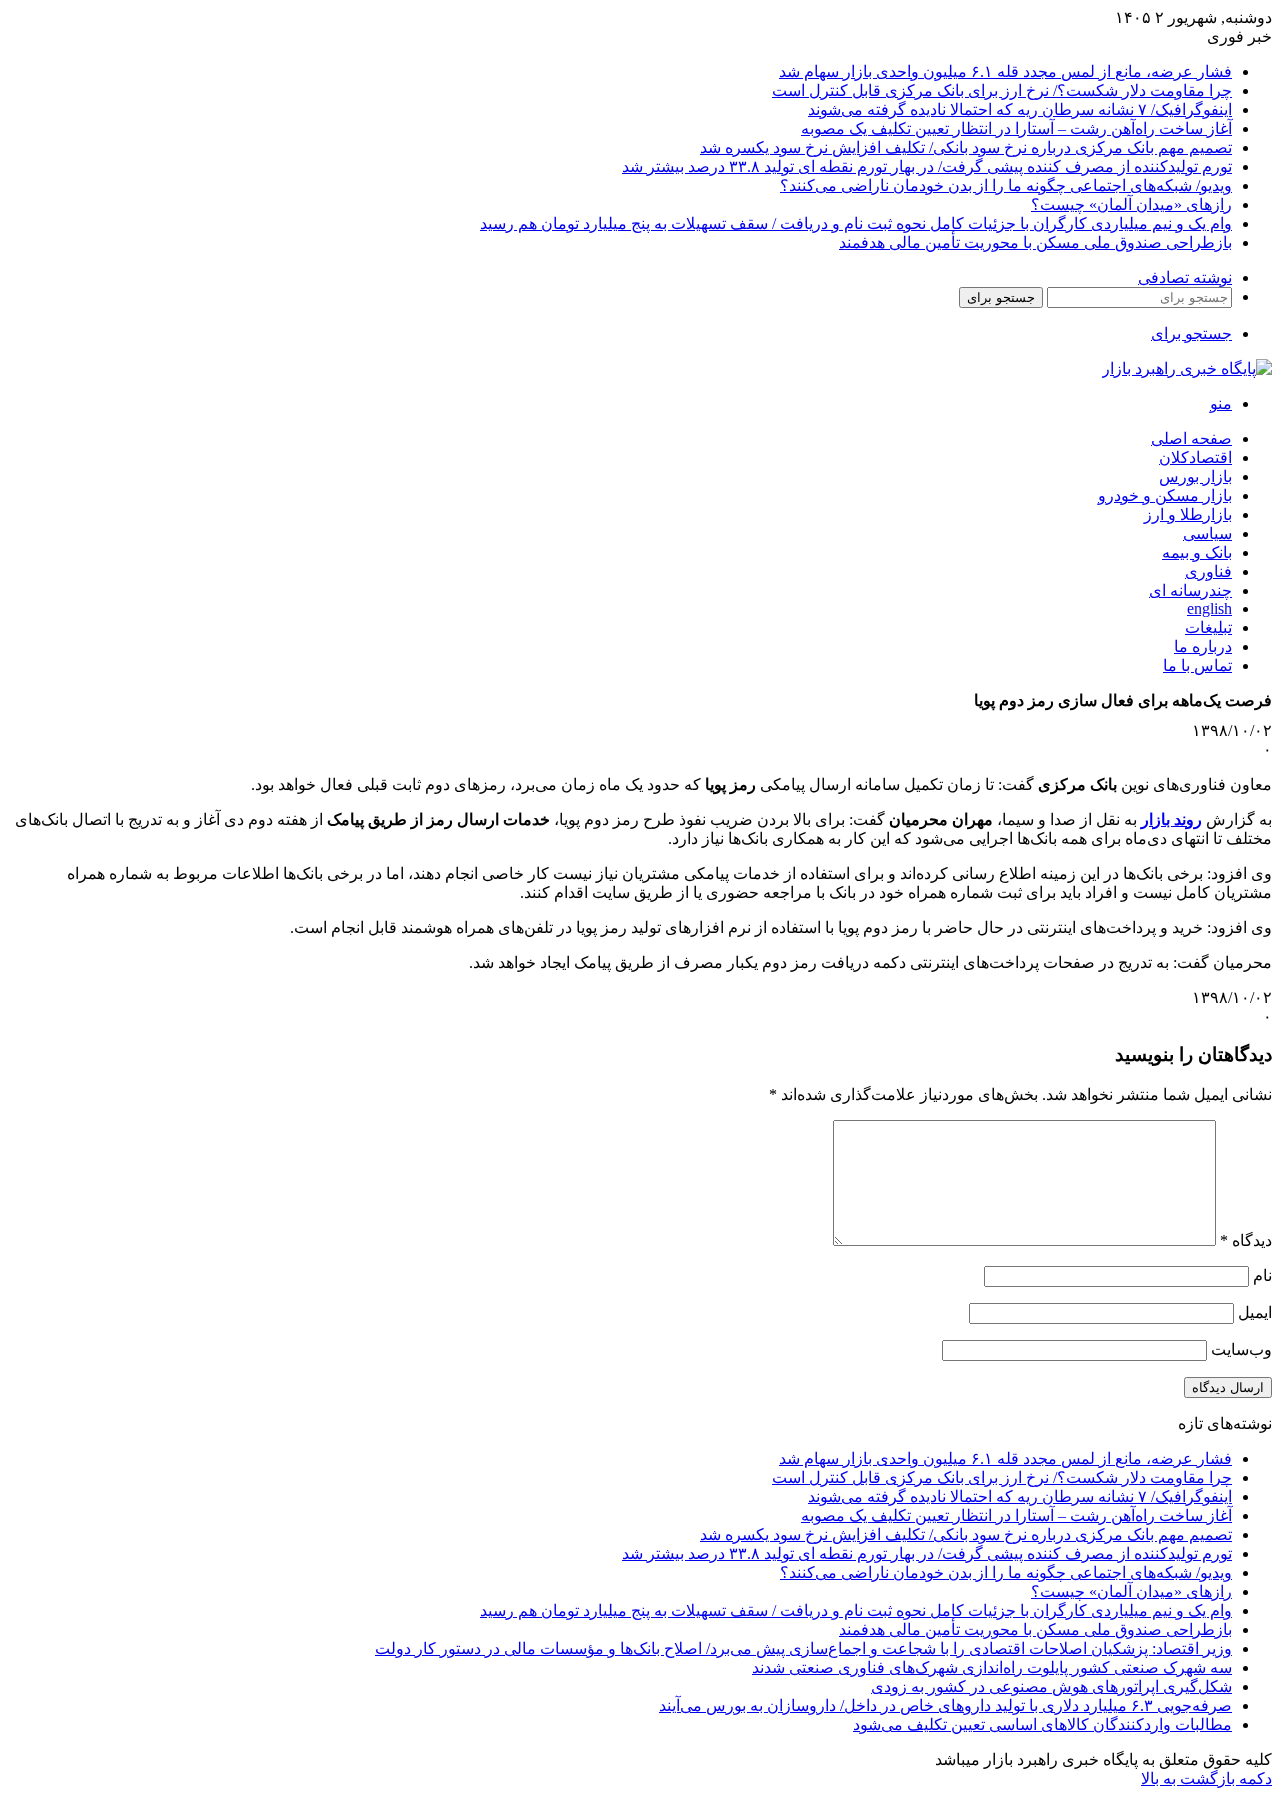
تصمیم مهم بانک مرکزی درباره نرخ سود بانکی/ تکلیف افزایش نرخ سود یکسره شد (966, 147)
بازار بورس (1195, 476)
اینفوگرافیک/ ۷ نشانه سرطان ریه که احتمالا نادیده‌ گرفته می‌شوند (1020, 109)
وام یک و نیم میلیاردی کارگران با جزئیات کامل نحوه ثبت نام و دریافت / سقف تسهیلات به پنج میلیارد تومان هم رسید (856, 223)
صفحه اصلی (1191, 438)
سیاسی (1207, 533)
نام (1262, 1275)
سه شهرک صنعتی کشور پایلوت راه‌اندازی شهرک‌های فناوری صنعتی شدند (992, 1667)
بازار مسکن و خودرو (1165, 495)
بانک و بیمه (1197, 552)
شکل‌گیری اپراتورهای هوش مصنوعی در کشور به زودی (1051, 1686)
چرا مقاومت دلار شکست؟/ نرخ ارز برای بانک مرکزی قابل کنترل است (1002, 90)
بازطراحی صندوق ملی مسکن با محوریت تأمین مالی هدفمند (1035, 242)
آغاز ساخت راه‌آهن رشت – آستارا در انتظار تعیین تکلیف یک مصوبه (1016, 128)
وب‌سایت (1241, 1349)
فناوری (1208, 571)
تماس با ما (1197, 665)
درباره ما (1203, 646)
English (1209, 608)
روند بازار (1171, 819)
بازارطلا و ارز (1188, 514)
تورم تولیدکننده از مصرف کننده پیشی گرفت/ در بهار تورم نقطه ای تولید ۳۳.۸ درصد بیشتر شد (927, 166)
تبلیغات (1208, 627)
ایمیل (1255, 1312)
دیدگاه (1246, 1240)
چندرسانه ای (1190, 590)
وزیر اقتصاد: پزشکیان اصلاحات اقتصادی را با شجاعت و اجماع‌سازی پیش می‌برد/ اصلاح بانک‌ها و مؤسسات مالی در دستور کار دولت (803, 1648)
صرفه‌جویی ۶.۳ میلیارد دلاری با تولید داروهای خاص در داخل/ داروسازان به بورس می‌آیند (945, 1705)
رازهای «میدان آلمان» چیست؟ (1131, 204)
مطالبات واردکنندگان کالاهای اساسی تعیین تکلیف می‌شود (1042, 1724)
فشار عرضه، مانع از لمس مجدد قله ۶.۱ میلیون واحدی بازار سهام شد (1005, 71)
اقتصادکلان (1195, 457)
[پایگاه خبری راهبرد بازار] (1187, 368)
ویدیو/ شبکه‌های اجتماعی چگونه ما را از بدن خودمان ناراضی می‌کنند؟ (1006, 185)
